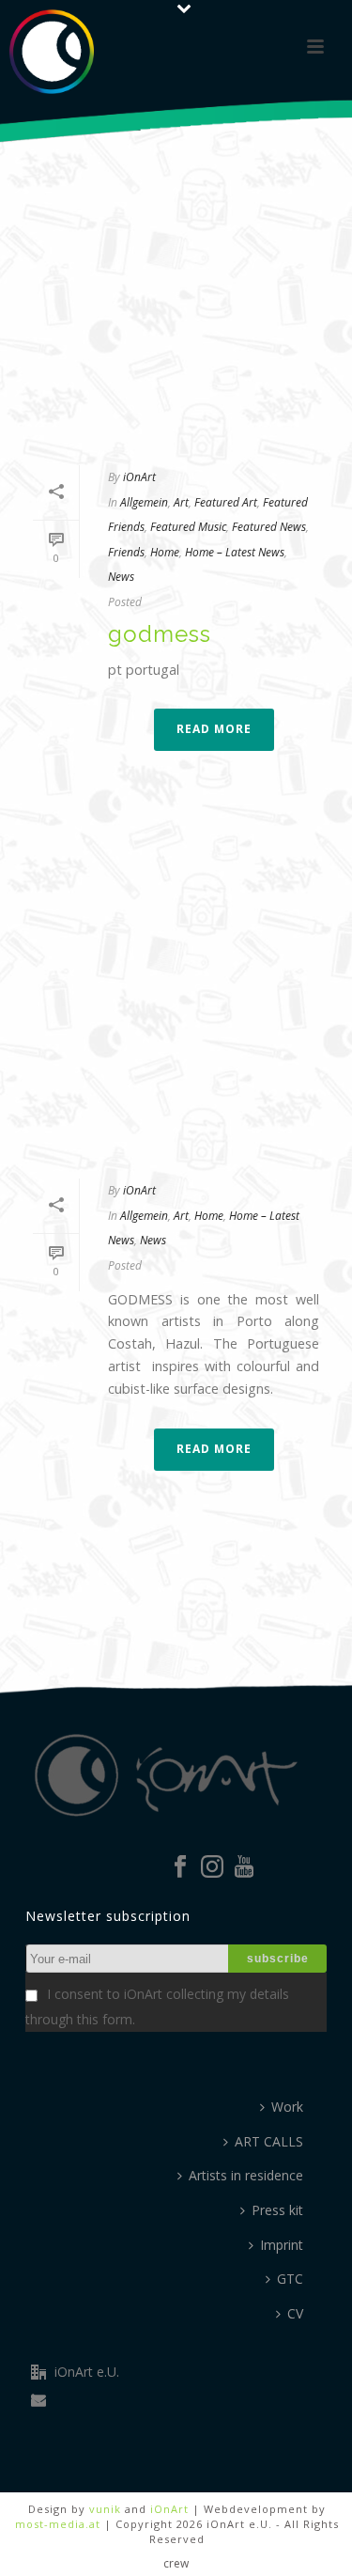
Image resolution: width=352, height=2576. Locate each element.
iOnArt (139, 477)
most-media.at (58, 2524)
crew (176, 2564)
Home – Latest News (235, 552)
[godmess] (176, 280)
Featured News (269, 527)
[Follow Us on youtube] (244, 1867)
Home (165, 552)
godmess (160, 634)
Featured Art (226, 502)
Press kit (277, 2210)
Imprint (282, 2245)
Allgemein (144, 502)
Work (287, 2107)
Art (181, 502)
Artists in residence (246, 2175)
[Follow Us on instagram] (212, 1867)
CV (295, 2313)
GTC (290, 2279)
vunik (105, 2509)
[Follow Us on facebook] (180, 1867)
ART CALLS (269, 2141)
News (121, 577)
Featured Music (188, 527)
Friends (126, 552)
